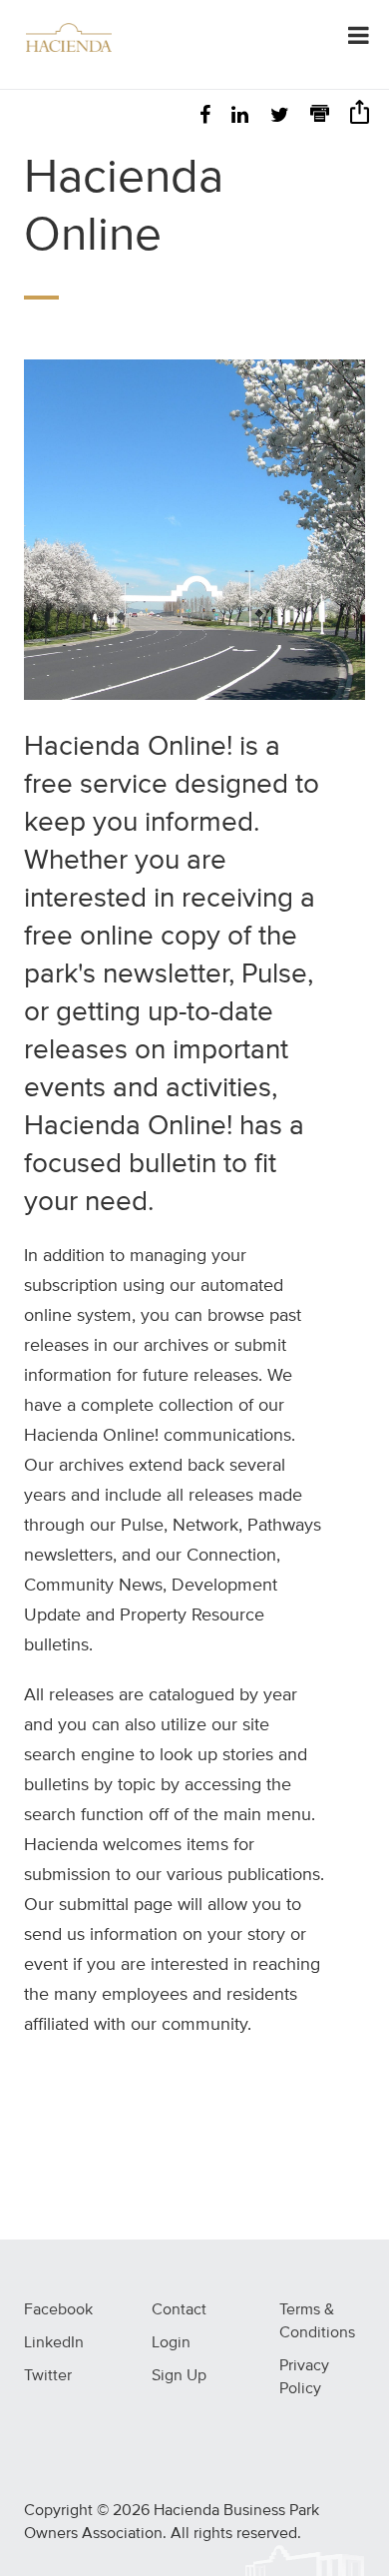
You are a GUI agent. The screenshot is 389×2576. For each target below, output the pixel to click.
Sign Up (179, 2376)
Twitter (48, 2376)
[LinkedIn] (240, 116)
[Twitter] (280, 116)
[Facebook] (205, 116)
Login (171, 2343)
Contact (179, 2310)
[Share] (360, 118)
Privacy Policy (304, 2378)
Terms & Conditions (317, 2322)
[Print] (320, 116)
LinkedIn (54, 2343)
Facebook (58, 2310)
